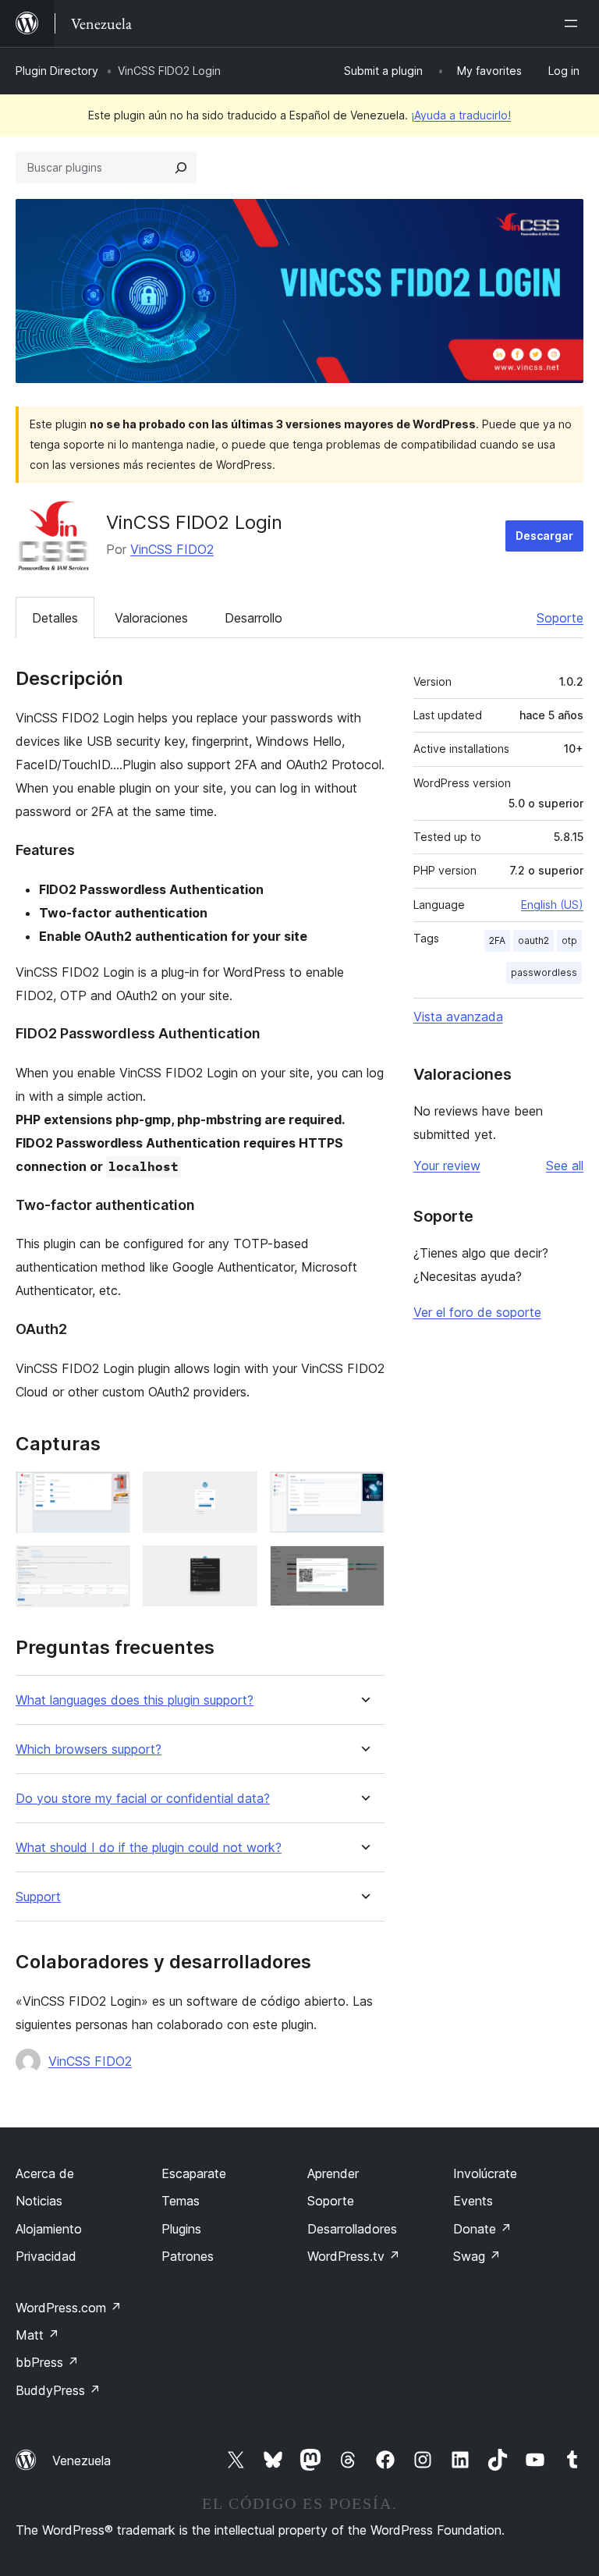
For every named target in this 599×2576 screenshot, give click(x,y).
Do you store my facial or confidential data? (143, 1799)
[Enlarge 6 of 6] (363, 1567)
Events (473, 2201)
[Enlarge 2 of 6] (236, 1492)
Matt (37, 2335)
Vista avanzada (458, 1017)
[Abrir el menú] (574, 23)
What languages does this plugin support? (135, 1700)
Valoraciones (151, 618)
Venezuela (82, 2461)
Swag (477, 2256)
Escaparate (194, 2173)
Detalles (55, 618)
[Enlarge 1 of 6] (109, 1492)
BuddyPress (58, 2390)
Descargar (544, 536)
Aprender (333, 2173)
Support (38, 1897)
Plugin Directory (57, 71)
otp (569, 940)
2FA (497, 940)
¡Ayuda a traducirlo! (461, 115)
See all (565, 1166)
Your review (447, 1166)
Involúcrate (485, 2173)
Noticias (39, 2201)
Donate (482, 2229)
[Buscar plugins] (181, 168)
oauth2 (533, 940)
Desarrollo (253, 618)
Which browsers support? (89, 1749)
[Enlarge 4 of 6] (109, 1567)
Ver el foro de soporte (477, 1312)
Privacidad (46, 2256)
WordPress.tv (354, 2256)
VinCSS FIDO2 (172, 549)
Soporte (560, 618)
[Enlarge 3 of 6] (363, 1492)
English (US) (552, 905)
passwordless (544, 972)
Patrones (188, 2256)
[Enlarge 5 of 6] (236, 1567)
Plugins (181, 2229)
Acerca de (45, 2173)
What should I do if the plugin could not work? (149, 1848)
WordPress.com (69, 2308)
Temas (181, 2201)
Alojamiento (49, 2229)
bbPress (47, 2362)
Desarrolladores (352, 2229)
